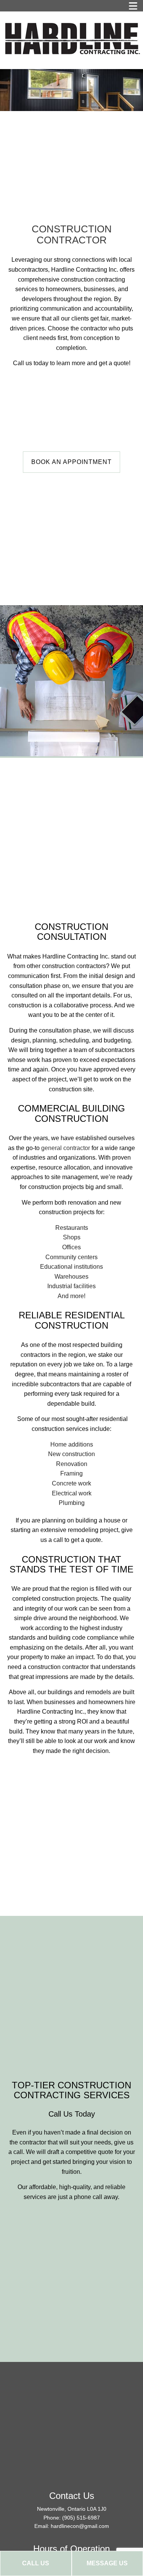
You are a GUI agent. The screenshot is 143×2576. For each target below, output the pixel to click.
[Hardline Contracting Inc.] (71, 38)
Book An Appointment (71, 462)
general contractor (66, 1148)
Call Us (36, 2563)
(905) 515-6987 (81, 2518)
